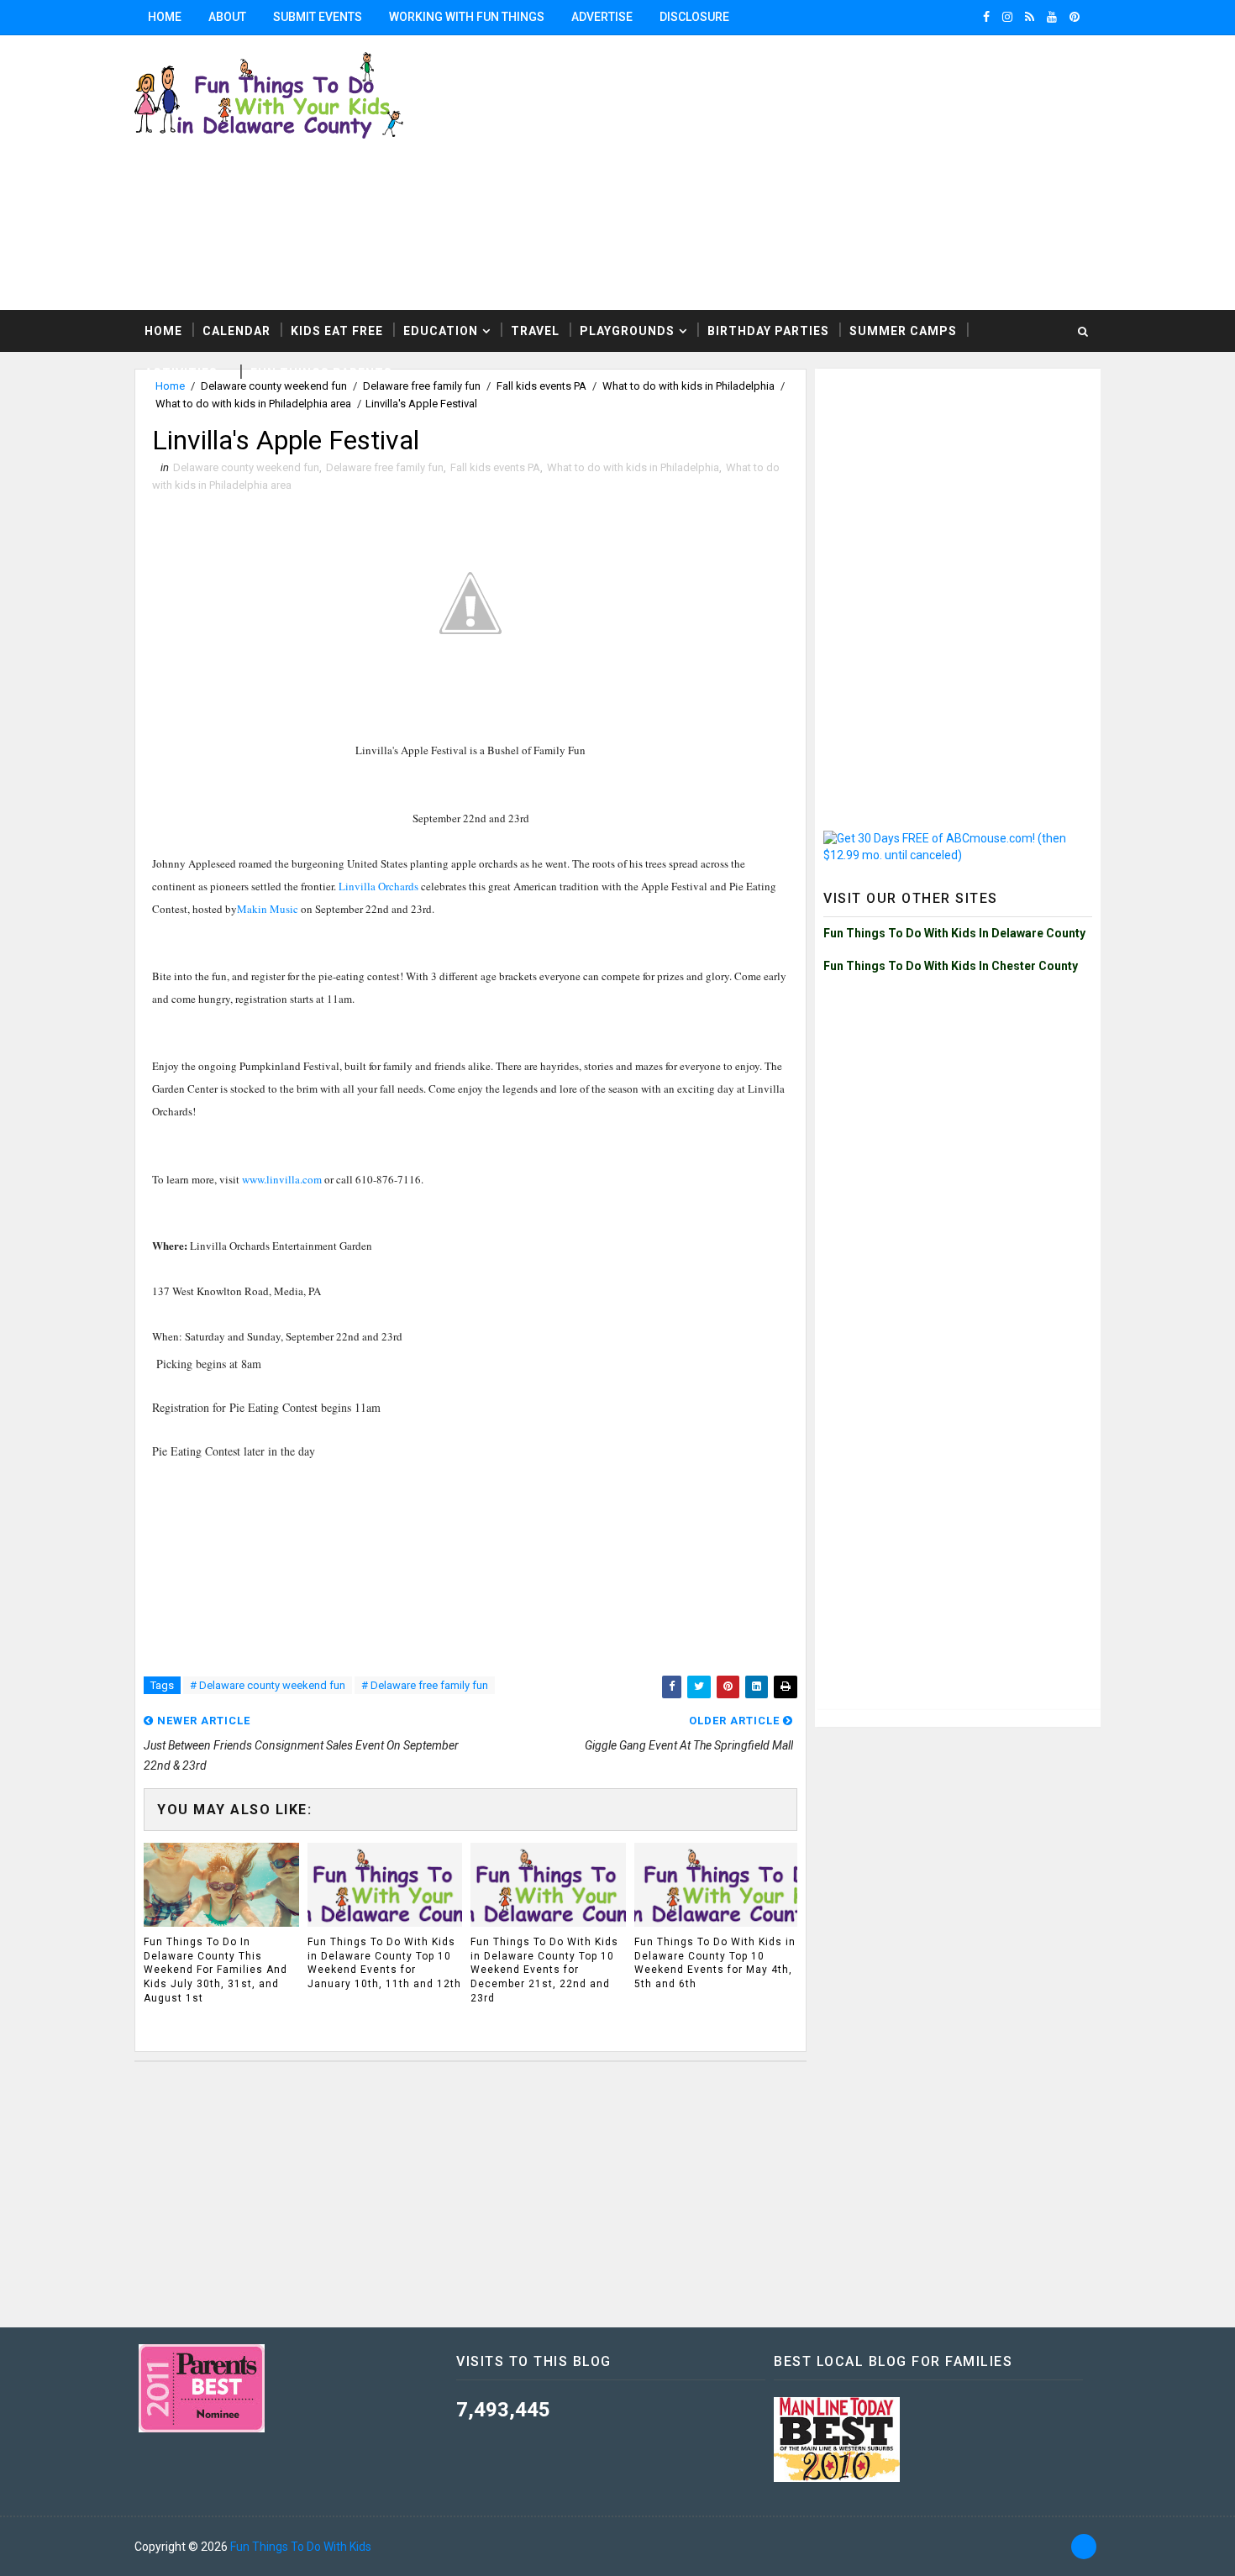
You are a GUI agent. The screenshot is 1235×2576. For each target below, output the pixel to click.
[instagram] (1007, 17)
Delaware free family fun (385, 467)
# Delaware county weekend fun (268, 1685)
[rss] (1030, 17)
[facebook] (986, 17)
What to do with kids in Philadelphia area (253, 404)
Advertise (602, 17)
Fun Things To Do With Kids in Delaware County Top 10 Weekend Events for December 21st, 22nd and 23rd (544, 1970)
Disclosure (694, 17)
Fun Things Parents (321, 373)
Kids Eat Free (337, 331)
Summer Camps (903, 331)
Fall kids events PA (495, 467)
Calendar (236, 331)
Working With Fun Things (467, 17)
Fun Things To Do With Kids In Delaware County (954, 933)
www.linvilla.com (282, 1179)
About (227, 17)
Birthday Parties (768, 331)
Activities (181, 373)
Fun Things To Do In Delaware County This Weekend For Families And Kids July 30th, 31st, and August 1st (215, 1970)
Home (165, 17)
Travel (535, 331)
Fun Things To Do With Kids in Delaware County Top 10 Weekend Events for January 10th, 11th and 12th (384, 1963)
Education (441, 331)
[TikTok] (1084, 2547)
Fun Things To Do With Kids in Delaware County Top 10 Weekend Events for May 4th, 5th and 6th (715, 1963)
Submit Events (318, 17)
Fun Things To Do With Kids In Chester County (951, 966)
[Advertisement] (958, 482)
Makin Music (268, 909)
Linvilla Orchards (378, 886)
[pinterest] (1075, 17)
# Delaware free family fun (425, 1685)
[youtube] (1052, 17)
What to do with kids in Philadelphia (633, 467)
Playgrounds (627, 331)
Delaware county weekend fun (246, 467)
